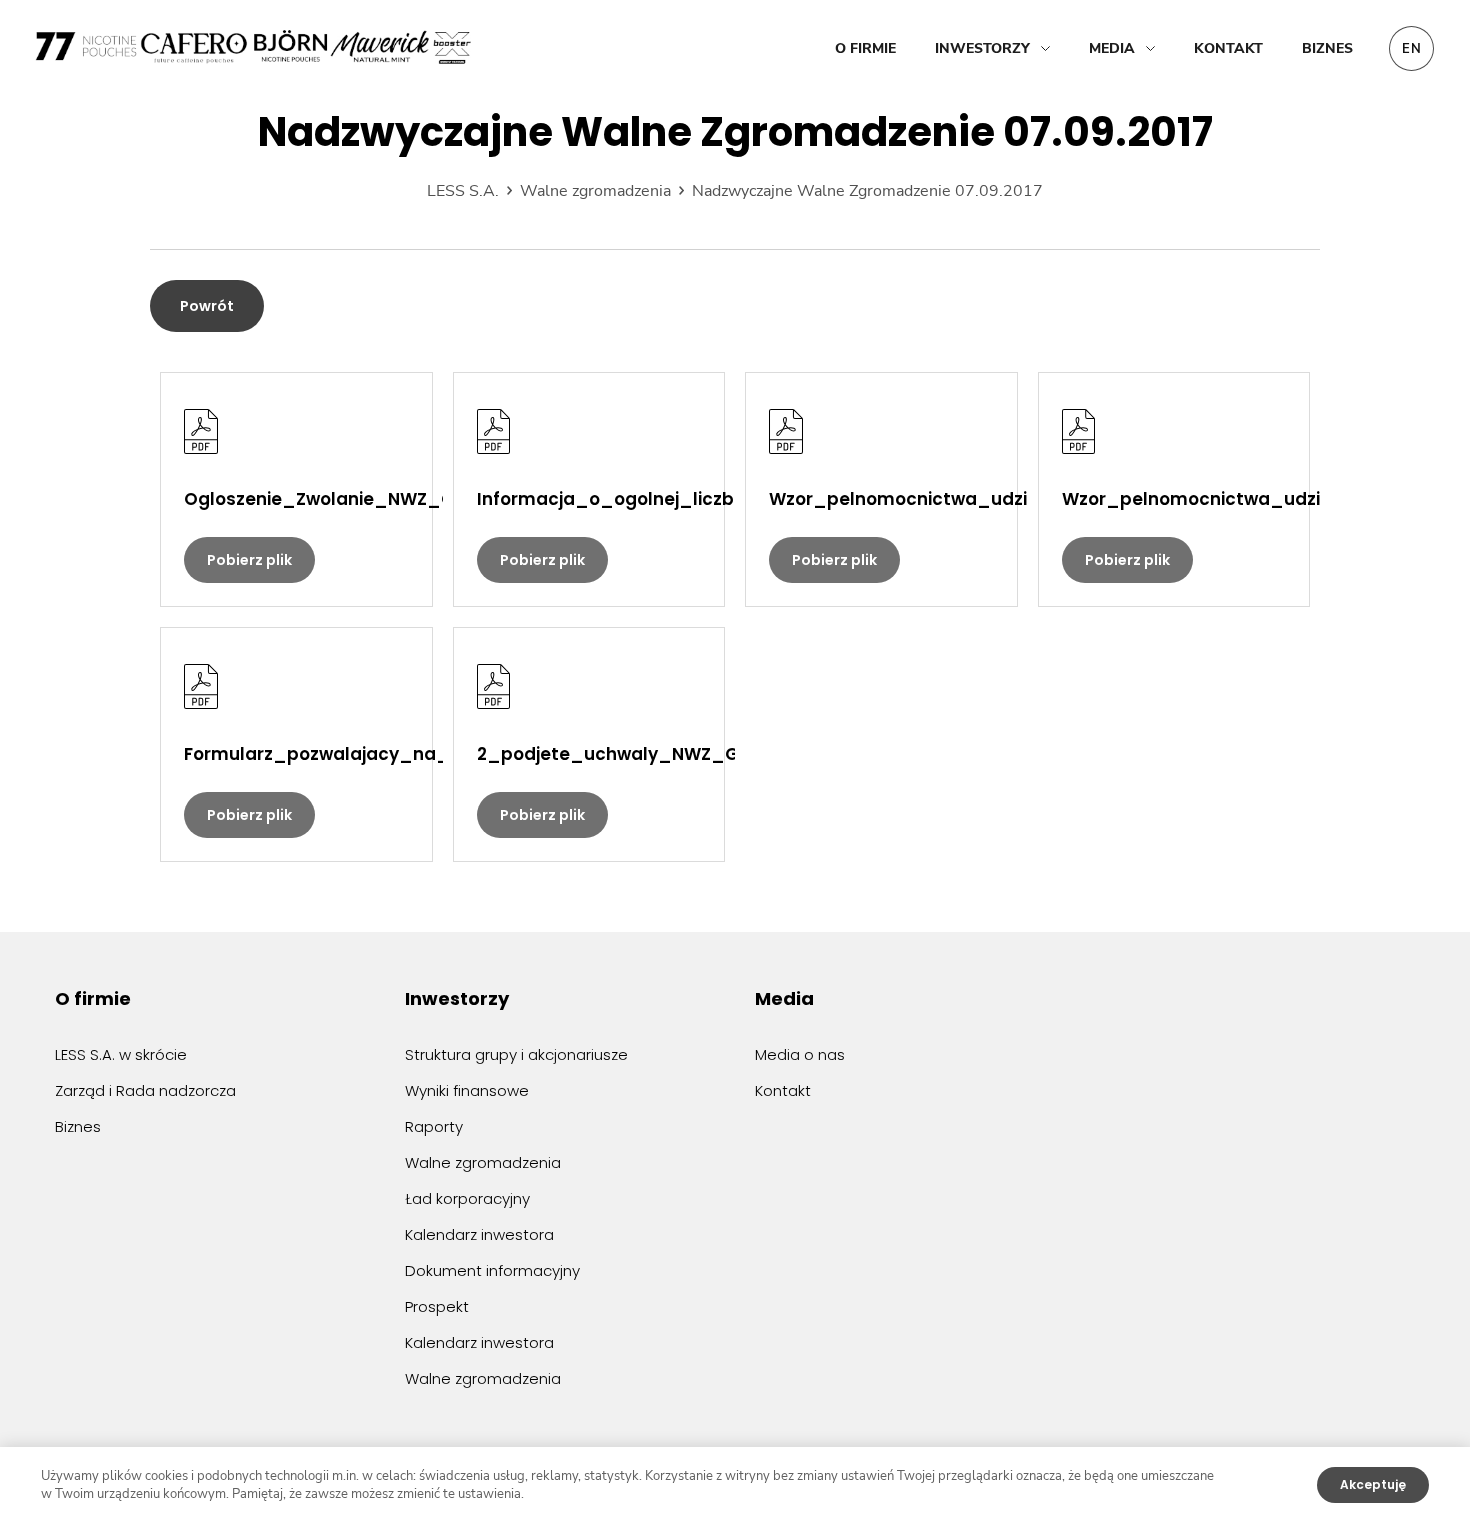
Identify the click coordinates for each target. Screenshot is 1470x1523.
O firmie (865, 48)
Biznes (1327, 48)
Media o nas (800, 1054)
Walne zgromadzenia (483, 1162)
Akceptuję (1373, 1484)
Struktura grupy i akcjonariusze (516, 1054)
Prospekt (437, 1306)
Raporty (434, 1126)
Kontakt (1228, 48)
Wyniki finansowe (467, 1090)
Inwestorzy (982, 48)
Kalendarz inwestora (479, 1234)
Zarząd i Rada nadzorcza (145, 1090)
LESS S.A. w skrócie (121, 1054)
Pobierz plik (249, 560)
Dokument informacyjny (492, 1270)
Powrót (207, 306)
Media (1112, 48)
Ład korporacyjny (467, 1198)
